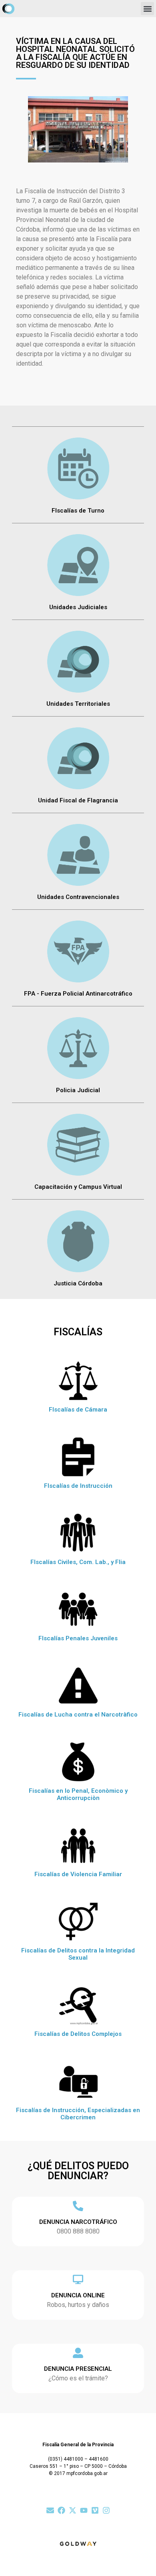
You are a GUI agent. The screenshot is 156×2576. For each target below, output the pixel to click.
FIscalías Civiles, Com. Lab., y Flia (78, 1562)
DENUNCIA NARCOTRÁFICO (78, 2222)
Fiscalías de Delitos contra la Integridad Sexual (78, 1954)
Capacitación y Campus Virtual (78, 1187)
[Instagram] (106, 2510)
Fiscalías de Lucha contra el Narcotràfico (78, 1715)
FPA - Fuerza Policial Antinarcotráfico (78, 994)
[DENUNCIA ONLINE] (78, 2279)
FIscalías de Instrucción (78, 1486)
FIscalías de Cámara (78, 1410)
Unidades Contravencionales (78, 897)
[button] (147, 9)
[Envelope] (50, 2510)
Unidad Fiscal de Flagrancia (78, 800)
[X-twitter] (73, 2510)
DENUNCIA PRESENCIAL (78, 2369)
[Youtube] (84, 2510)
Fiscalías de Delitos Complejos (78, 2034)
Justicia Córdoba (78, 1283)
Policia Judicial (78, 1090)
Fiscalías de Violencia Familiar (78, 1874)
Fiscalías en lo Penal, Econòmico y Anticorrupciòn (78, 1794)
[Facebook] (61, 2510)
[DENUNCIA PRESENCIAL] (78, 2353)
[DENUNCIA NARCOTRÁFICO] (78, 2206)
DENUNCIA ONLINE (78, 2295)
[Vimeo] (95, 2510)
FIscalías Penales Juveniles (78, 1638)
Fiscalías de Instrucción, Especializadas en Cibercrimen (78, 2114)
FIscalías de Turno (78, 511)
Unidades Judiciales (78, 607)
